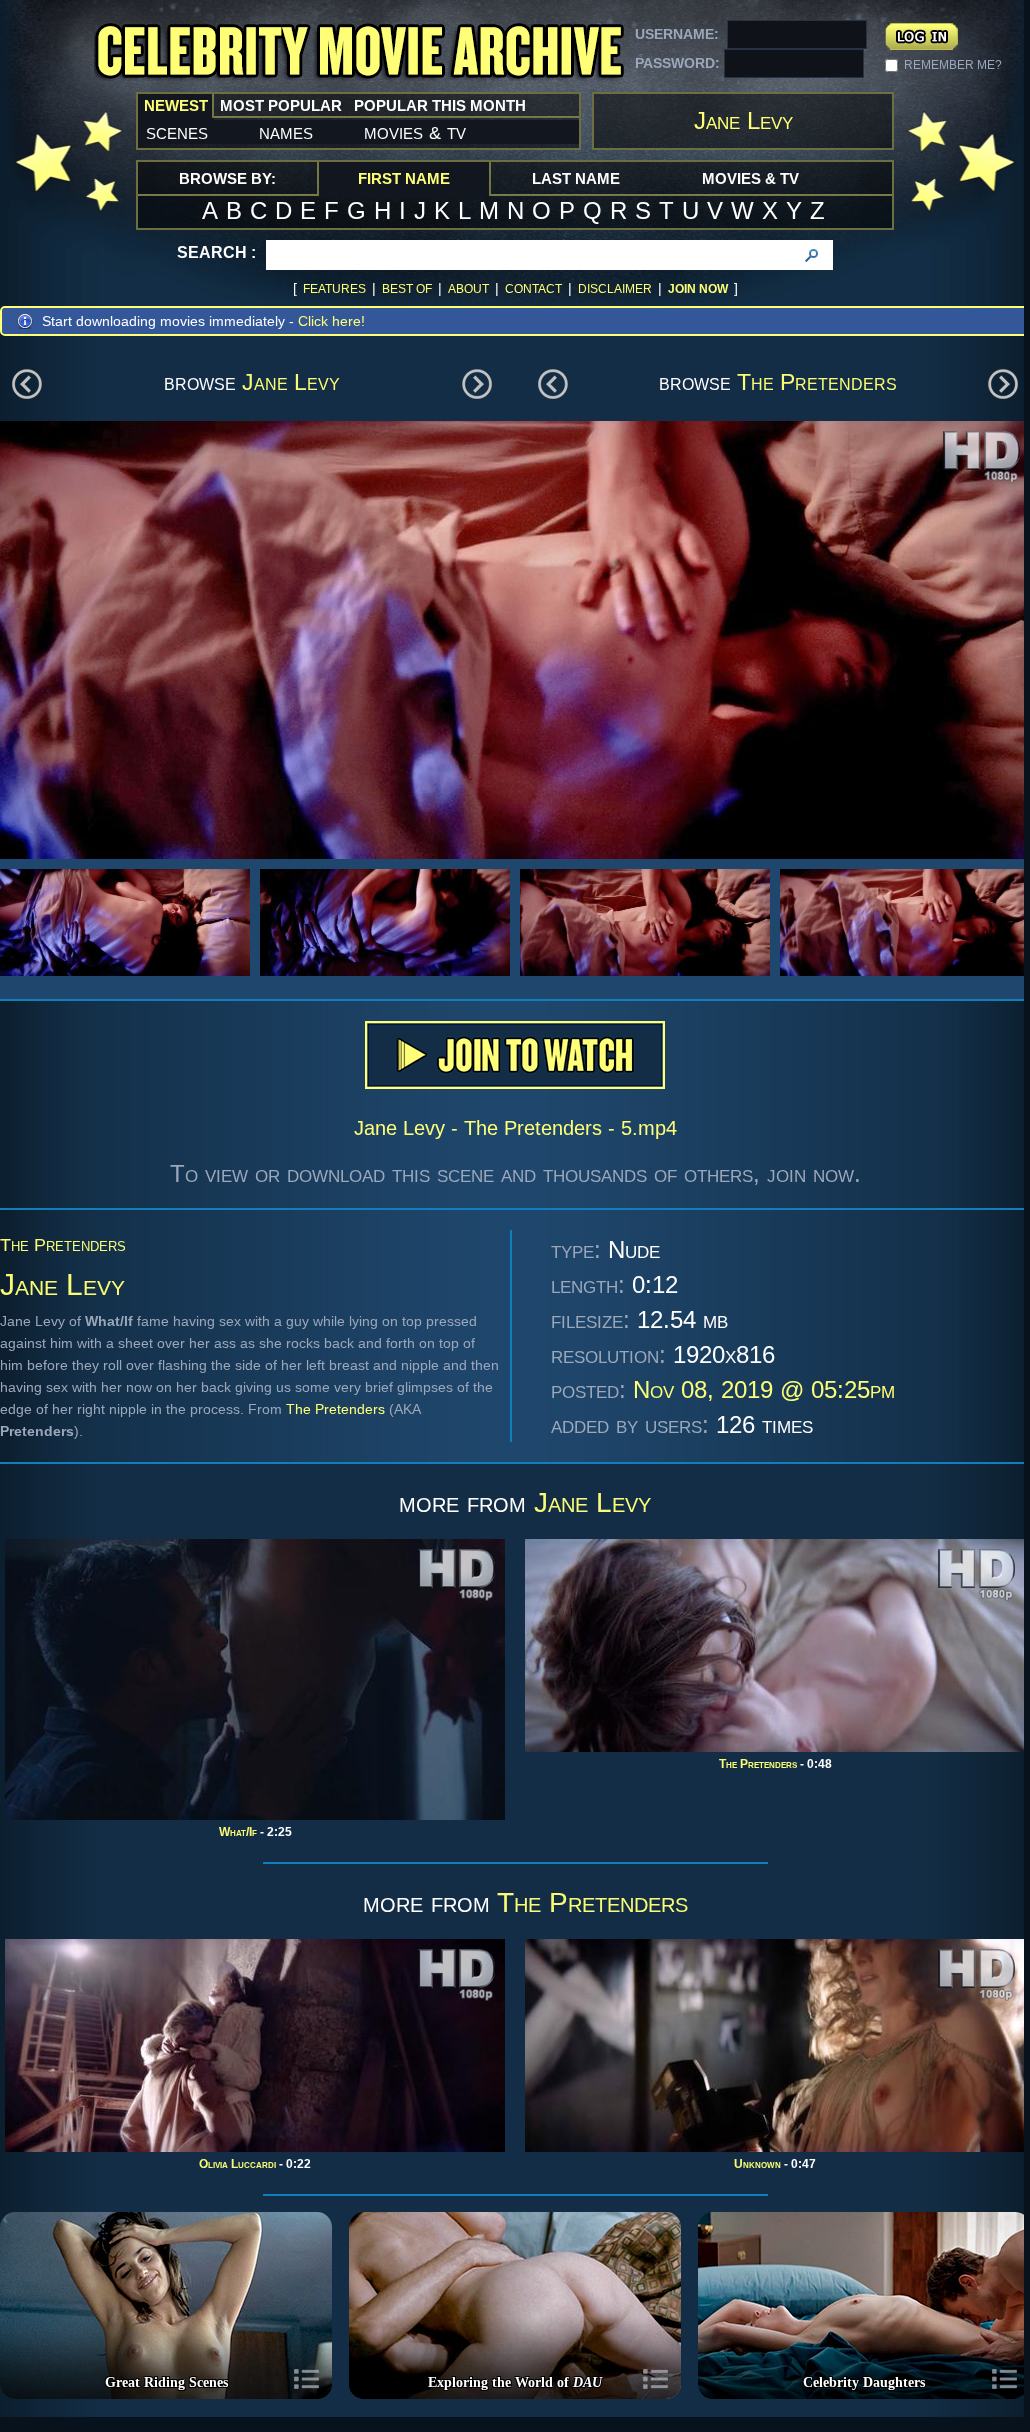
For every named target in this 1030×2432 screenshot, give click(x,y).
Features (334, 289)
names (286, 132)
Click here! (331, 321)
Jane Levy (291, 382)
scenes (177, 132)
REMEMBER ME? (953, 65)
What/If (238, 1832)
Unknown (757, 2164)
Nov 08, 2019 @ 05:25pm (764, 1389)
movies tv (415, 132)
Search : (216, 252)
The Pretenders (817, 382)
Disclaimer (615, 289)
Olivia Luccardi (237, 2164)
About (468, 289)
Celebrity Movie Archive (359, 52)
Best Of (407, 289)
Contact (533, 289)
